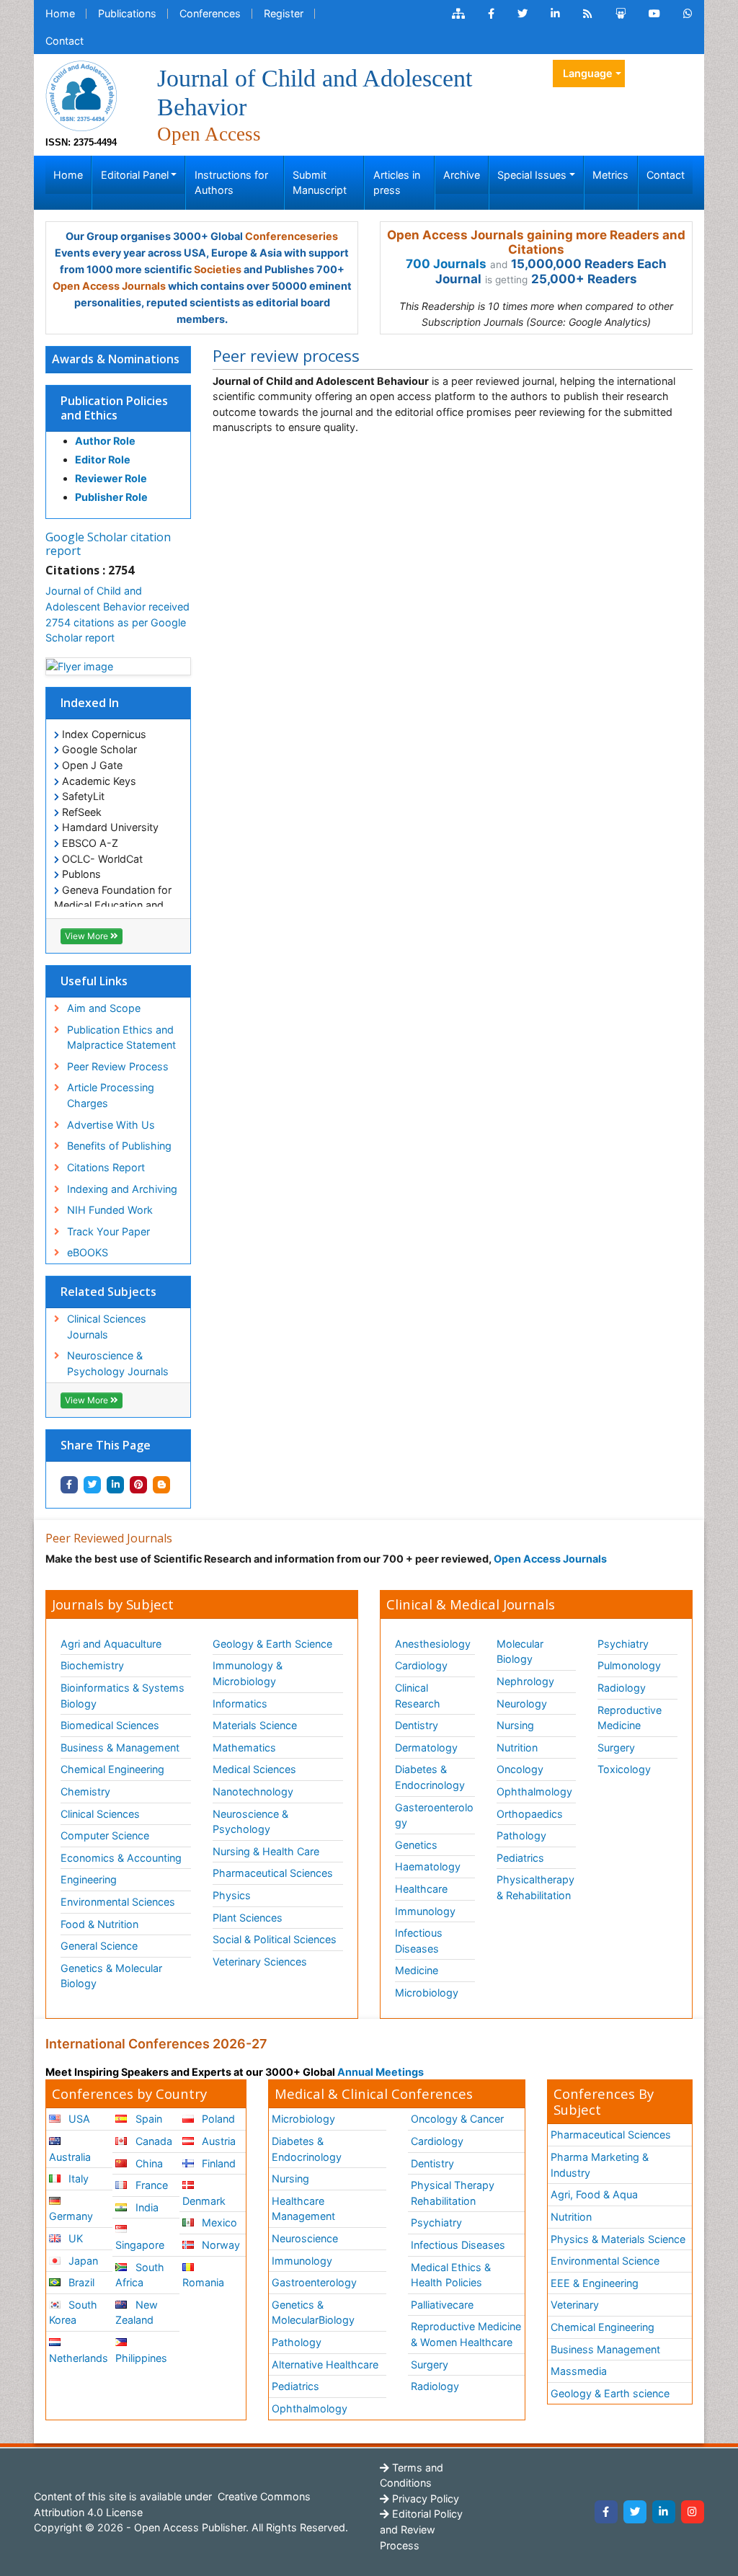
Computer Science (105, 1835)
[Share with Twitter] (92, 1485)
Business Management (605, 2349)
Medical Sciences (254, 1769)
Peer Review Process (118, 1066)
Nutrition (517, 1747)
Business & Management (120, 1747)
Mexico (218, 2222)
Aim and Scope (104, 1008)
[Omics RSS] (588, 14)
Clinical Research (418, 1696)
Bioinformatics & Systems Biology (123, 1696)
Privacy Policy (424, 2499)
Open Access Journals (109, 286)
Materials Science (255, 1725)
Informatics (240, 1704)
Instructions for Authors (231, 183)
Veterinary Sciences (260, 1962)
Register (284, 13)
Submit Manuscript (320, 183)
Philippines (141, 2358)
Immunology (425, 1911)
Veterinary (575, 2305)
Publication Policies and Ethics (114, 408)
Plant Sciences (248, 1918)
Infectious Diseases (419, 1941)
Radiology (622, 1688)
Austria (217, 2141)
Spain (147, 2119)
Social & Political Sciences (275, 1939)
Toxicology (624, 1769)
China (148, 2163)
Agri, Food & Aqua (594, 2194)
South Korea (73, 2313)
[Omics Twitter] (523, 14)
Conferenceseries (292, 236)
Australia (70, 2157)
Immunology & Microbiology (248, 1673)
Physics (232, 1895)
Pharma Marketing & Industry (600, 2165)
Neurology (522, 1704)
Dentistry (417, 1725)
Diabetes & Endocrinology (430, 1777)
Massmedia (579, 2371)
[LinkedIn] (664, 2512)
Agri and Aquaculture (111, 1644)
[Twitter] (635, 2512)
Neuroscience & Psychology (250, 1822)
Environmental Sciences (118, 1902)
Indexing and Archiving (122, 1189)
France (150, 2185)
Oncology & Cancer (457, 2119)
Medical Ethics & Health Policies (451, 2275)
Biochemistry (92, 1665)
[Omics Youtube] (654, 14)
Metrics (610, 175)
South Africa (139, 2275)
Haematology (428, 1866)
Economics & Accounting (121, 1858)
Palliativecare (442, 2305)
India (146, 2207)
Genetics (416, 1845)
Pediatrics (520, 1858)
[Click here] (458, 14)
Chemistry (85, 1791)
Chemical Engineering (112, 1769)
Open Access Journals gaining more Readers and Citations (536, 242)
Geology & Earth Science (272, 1644)
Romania (203, 2282)
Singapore (140, 2245)
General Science (99, 1946)
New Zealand (136, 2313)
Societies (218, 269)
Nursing (515, 1725)
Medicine (417, 1970)
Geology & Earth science (610, 2393)
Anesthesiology (433, 1644)
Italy (77, 2179)
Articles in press (397, 183)
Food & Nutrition (99, 1924)
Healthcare (421, 1889)
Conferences (210, 13)
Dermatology (426, 1747)
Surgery (616, 1747)
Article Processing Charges (111, 1095)
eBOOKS (88, 1252)
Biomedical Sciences (110, 1725)
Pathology (521, 1835)
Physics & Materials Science (618, 2239)
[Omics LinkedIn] (555, 14)
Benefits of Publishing (119, 1146)
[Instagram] (693, 2512)
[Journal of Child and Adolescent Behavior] (81, 95)
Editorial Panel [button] (135, 175)
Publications (127, 13)
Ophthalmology (534, 1791)
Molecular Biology (520, 1652)
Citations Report (106, 1167)
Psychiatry (623, 1644)
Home (60, 13)
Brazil (80, 2282)
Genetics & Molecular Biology (111, 1976)
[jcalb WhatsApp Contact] (688, 14)
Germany (71, 2216)
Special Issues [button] (532, 175)
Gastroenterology (314, 2282)
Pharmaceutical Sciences (273, 1873)
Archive (462, 175)
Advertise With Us (111, 1125)
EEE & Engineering (595, 2283)
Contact (65, 41)
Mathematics (244, 1747)
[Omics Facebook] (491, 14)
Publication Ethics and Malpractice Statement (121, 1038)
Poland (217, 2119)
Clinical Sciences (100, 1814)
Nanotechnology (253, 1791)
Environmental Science (605, 2261)
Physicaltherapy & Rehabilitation (535, 1887)
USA (78, 2119)
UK (74, 2238)
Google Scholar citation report (108, 544)
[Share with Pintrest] (138, 1485)
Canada (152, 2141)
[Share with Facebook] (69, 1485)
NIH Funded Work (110, 1210)
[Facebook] (606, 2512)
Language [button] (588, 73)
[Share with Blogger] (161, 1485)
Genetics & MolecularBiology (313, 2313)
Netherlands (79, 2358)
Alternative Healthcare (325, 2364)
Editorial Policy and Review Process (421, 2529)
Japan (82, 2261)
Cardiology (421, 1665)
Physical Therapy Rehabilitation (453, 2193)
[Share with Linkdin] (115, 1485)
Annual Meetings (381, 2072)
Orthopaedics (530, 1814)
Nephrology (525, 1681)
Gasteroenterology (434, 1815)
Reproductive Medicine (630, 1718)
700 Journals (446, 264)
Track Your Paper (108, 1231)
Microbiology (427, 1993)
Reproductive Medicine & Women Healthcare (466, 2334)
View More (88, 936)
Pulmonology (629, 1665)
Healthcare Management (303, 2209)
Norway (219, 2245)
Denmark (204, 2201)
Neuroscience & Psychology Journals (118, 1363)
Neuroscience (305, 2238)
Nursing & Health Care (266, 1851)
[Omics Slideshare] (621, 14)
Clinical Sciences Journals (107, 1327)
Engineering (89, 1879)
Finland (217, 2163)
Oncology (520, 1769)
